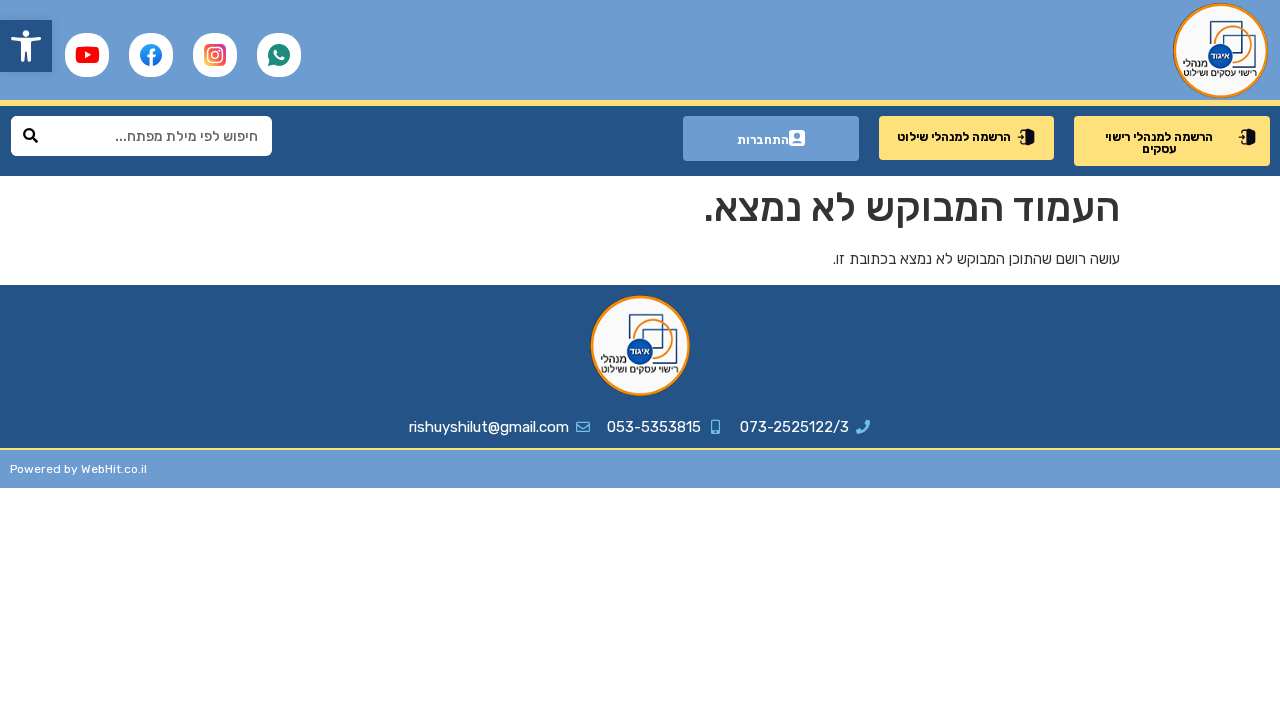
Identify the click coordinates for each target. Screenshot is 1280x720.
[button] (26, 46)
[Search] (31, 136)
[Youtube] (87, 55)
